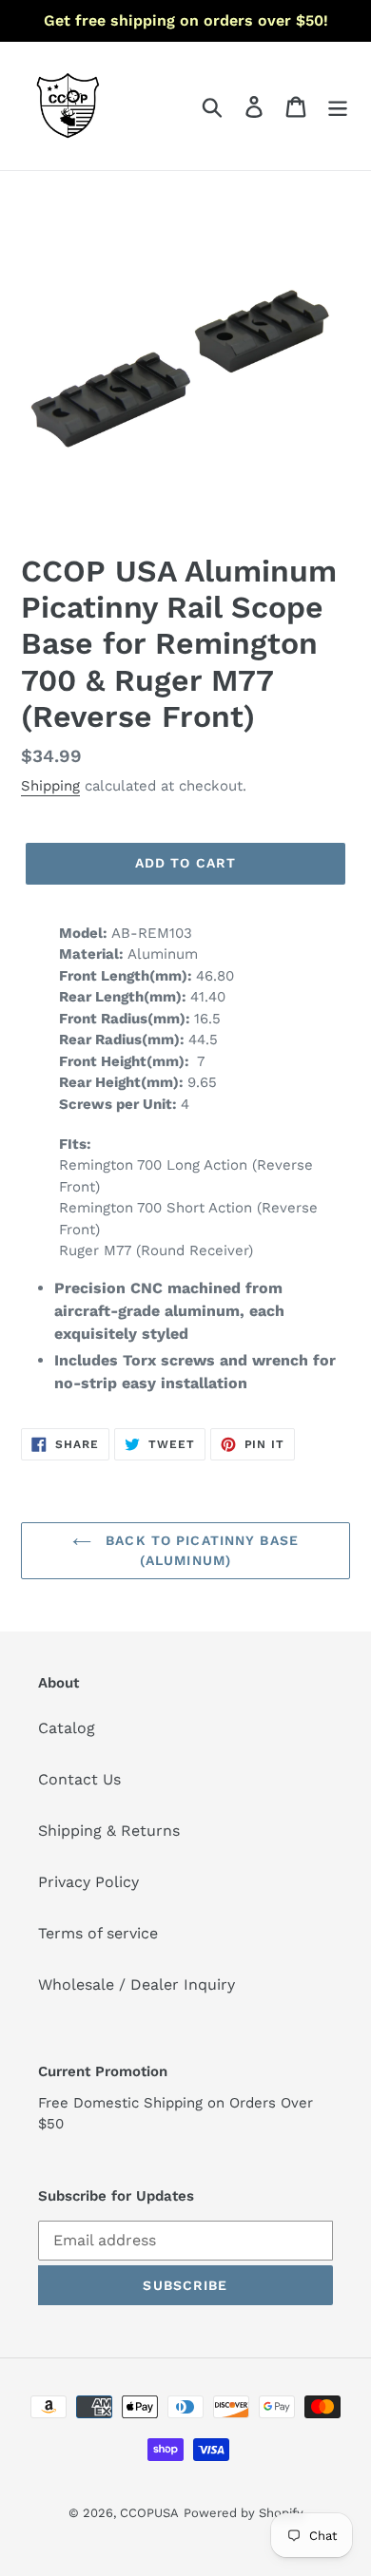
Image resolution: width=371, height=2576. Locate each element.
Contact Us (79, 1779)
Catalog (67, 1728)
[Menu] (338, 106)
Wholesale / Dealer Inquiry (137, 1984)
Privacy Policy (88, 1882)
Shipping (50, 786)
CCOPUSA (149, 2513)
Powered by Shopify (244, 2513)
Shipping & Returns (109, 1831)
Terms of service (98, 1933)
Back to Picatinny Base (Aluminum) (200, 1550)
